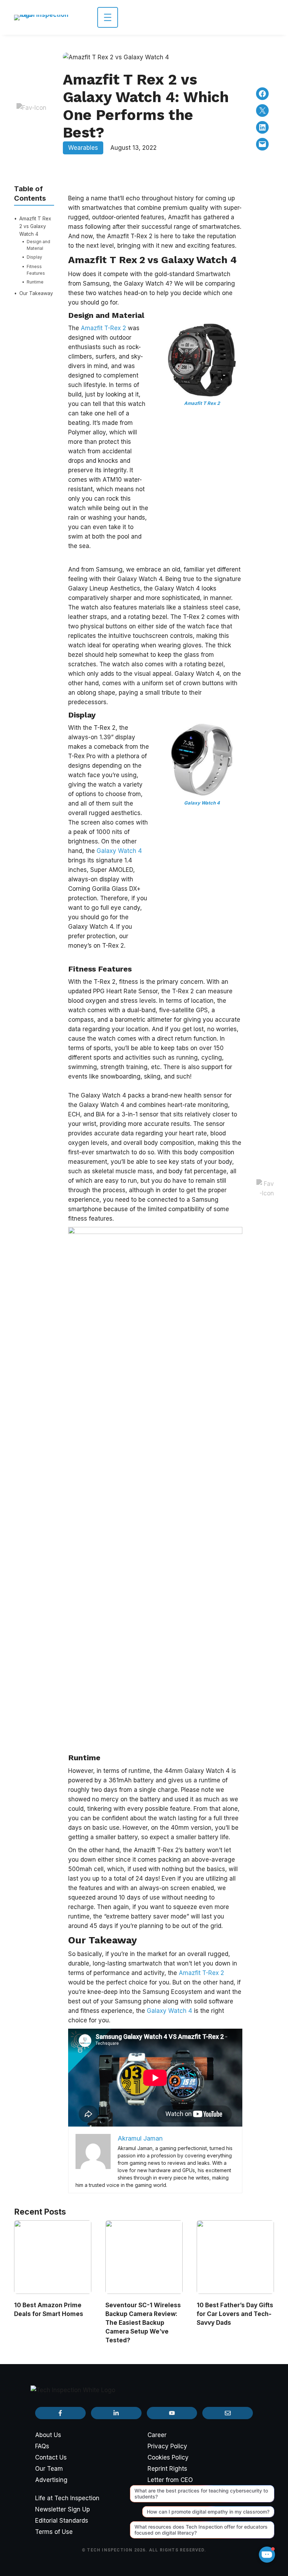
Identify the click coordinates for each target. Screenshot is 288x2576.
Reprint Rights (167, 2469)
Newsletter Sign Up (63, 2509)
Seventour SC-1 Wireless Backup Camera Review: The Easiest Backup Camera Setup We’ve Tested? (143, 2323)
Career (157, 2435)
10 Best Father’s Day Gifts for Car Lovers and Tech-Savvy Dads (235, 2314)
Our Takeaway (36, 293)
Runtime (35, 282)
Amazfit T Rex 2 (202, 403)
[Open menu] (108, 17)
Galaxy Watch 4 (119, 851)
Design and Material (38, 245)
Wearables (83, 148)
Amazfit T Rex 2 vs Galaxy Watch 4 (35, 226)
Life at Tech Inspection (67, 2498)
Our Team (49, 2469)
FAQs (42, 2446)
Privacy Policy (167, 2446)
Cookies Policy (168, 2457)
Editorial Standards (62, 2521)
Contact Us (51, 2457)
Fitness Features (36, 270)
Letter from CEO (170, 2480)
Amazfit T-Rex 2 (104, 328)
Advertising (51, 2480)
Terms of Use (54, 2532)
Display (34, 257)
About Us (48, 2435)
